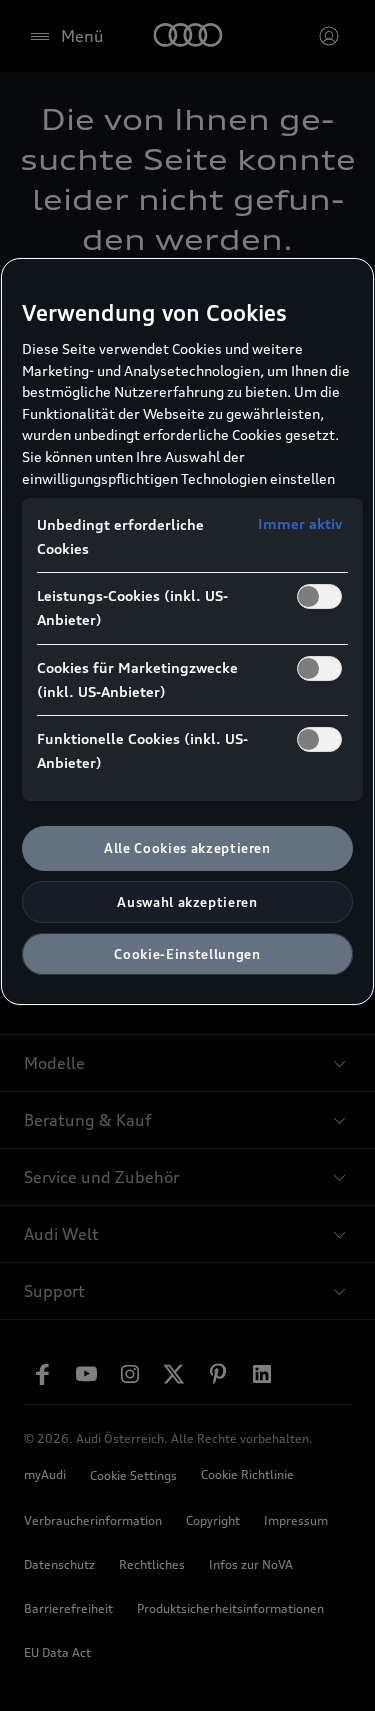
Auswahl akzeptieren (187, 902)
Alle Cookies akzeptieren (187, 848)
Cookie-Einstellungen (187, 954)
